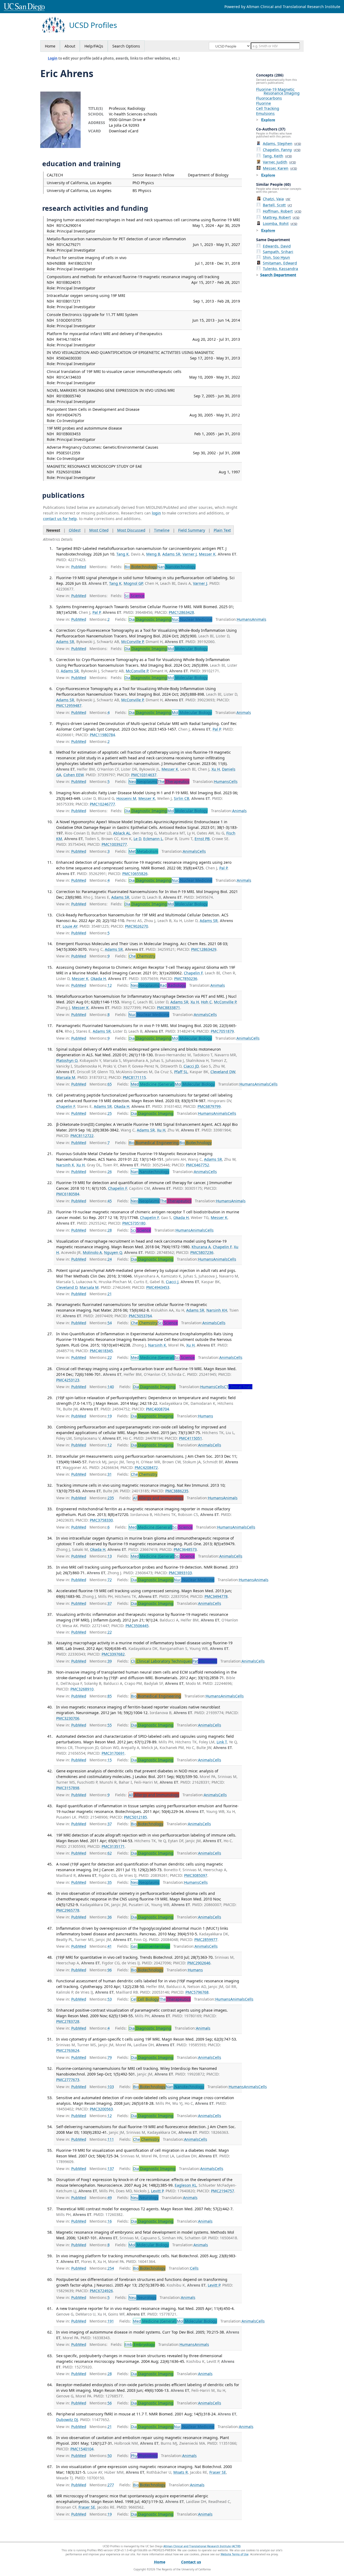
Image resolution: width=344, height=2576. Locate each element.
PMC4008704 (157, 1409)
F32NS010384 (69, 472)
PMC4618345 (101, 1351)
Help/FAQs (94, 46)
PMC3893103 (180, 1573)
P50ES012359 (68, 453)
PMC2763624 (68, 2050)
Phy (144, 2456)
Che (142, 956)
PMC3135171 (113, 1846)
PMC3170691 (113, 1753)
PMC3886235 (177, 1491)
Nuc (192, 619)
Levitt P (157, 2191)
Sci (134, 596)
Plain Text (222, 530)
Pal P (96, 612)
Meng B (153, 554)
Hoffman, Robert (282, 211)
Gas (150, 1946)
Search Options (126, 46)
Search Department (278, 275)
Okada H (98, 979)
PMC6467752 (198, 1165)
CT (238, 1387)
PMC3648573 (185, 1549)
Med (153, 1084)
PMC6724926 (101, 2291)
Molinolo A (92, 1252)
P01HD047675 (69, 415)
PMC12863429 (204, 949)
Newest (53, 530)
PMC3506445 (137, 1626)
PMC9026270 (137, 926)
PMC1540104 (82, 2449)
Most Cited (99, 530)
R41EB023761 (80, 263)
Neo (143, 781)
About (70, 46)
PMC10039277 (114, 844)
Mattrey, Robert (281, 217)
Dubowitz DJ (67, 2420)
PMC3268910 (82, 1689)
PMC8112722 (82, 1136)
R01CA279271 (69, 244)
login (156, 513)
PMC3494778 (216, 1596)
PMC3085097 (196, 1875)
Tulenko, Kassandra (280, 269)
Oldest (75, 530)
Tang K (123, 554)
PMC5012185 (135, 1817)
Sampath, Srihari (278, 252)
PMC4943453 (158, 1287)
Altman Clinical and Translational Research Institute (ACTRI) (202, 2546)
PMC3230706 (68, 1718)
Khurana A (201, 1247)
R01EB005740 (69, 396)
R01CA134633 (69, 377)
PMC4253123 (68, 1380)
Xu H (216, 769)
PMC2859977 (206, 1940)
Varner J (190, 554)
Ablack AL (122, 833)
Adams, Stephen (282, 144)
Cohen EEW (74, 775)
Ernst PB (202, 839)
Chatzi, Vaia (277, 199)
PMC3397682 (113, 1654)
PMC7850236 (186, 979)
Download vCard (124, 131)
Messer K (207, 554)
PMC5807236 (202, 1252)
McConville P (132, 642)
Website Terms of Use (235, 2554)
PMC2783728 (68, 2021)
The (173, 781)
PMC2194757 (223, 2191)
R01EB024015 (69, 282)
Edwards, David (277, 246)
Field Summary (192, 530)
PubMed (79, 567)
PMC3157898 (68, 1788)
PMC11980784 (102, 735)
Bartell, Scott (277, 205)
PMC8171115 (134, 1077)
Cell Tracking (268, 108)
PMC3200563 (101, 2109)
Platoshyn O (67, 1060)
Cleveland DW (223, 1072)
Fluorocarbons (269, 98)
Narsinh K (65, 1165)
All (158, 1498)
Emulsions (265, 113)
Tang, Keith (277, 156)
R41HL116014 (69, 339)
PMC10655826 (135, 874)
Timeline (162, 530)
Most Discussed (131, 530)
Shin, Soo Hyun (276, 257)
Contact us (191, 2562)
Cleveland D (67, 1287)
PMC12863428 (181, 612)
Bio (141, 567)
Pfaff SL (181, 1072)
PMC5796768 (197, 1992)
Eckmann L (153, 839)
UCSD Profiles (93, 25)
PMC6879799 (209, 1106)
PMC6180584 (68, 1194)
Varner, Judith (279, 162)
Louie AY (70, 926)
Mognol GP (133, 583)
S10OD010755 (69, 320)
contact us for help (60, 519)
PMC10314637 (144, 775)
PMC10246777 (102, 804)
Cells (233, 781)
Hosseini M (126, 798)
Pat (205, 1661)
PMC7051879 (222, 1031)
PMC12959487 (69, 705)
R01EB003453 (69, 434)
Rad (173, 985)
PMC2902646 (199, 1963)
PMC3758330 (101, 1520)
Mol (187, 649)
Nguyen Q (113, 1252)
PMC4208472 (146, 1467)
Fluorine (264, 103)
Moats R (181, 2472)
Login (53, 58)
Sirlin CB (182, 798)
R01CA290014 (69, 225)
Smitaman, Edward (280, 263)
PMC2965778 (68, 1910)
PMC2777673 (68, 2080)
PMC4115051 (191, 1438)
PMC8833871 (169, 1008)
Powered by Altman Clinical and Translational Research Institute (282, 7)
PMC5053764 (140, 1316)
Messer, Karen (280, 168)
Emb (140, 2344)
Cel (145, 1999)
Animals (259, 619)
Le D (137, 839)
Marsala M (66, 1077)
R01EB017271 (69, 301)
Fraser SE (218, 2472)
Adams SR (171, 554)
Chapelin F (193, 973)
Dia (150, 619)
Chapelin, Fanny (282, 150)
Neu (145, 2198)
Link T (222, 1742)
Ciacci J (172, 1282)
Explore (268, 120)
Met (143, 851)
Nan (176, 567)
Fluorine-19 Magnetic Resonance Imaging (278, 91)
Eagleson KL (186, 2185)
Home (50, 46)
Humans (244, 619)
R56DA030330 (69, 358)
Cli (161, 1661)
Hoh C (206, 1002)
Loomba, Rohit (280, 224)
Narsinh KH (217, 1310)
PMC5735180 (134, 1223)
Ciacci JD (191, 1066)
